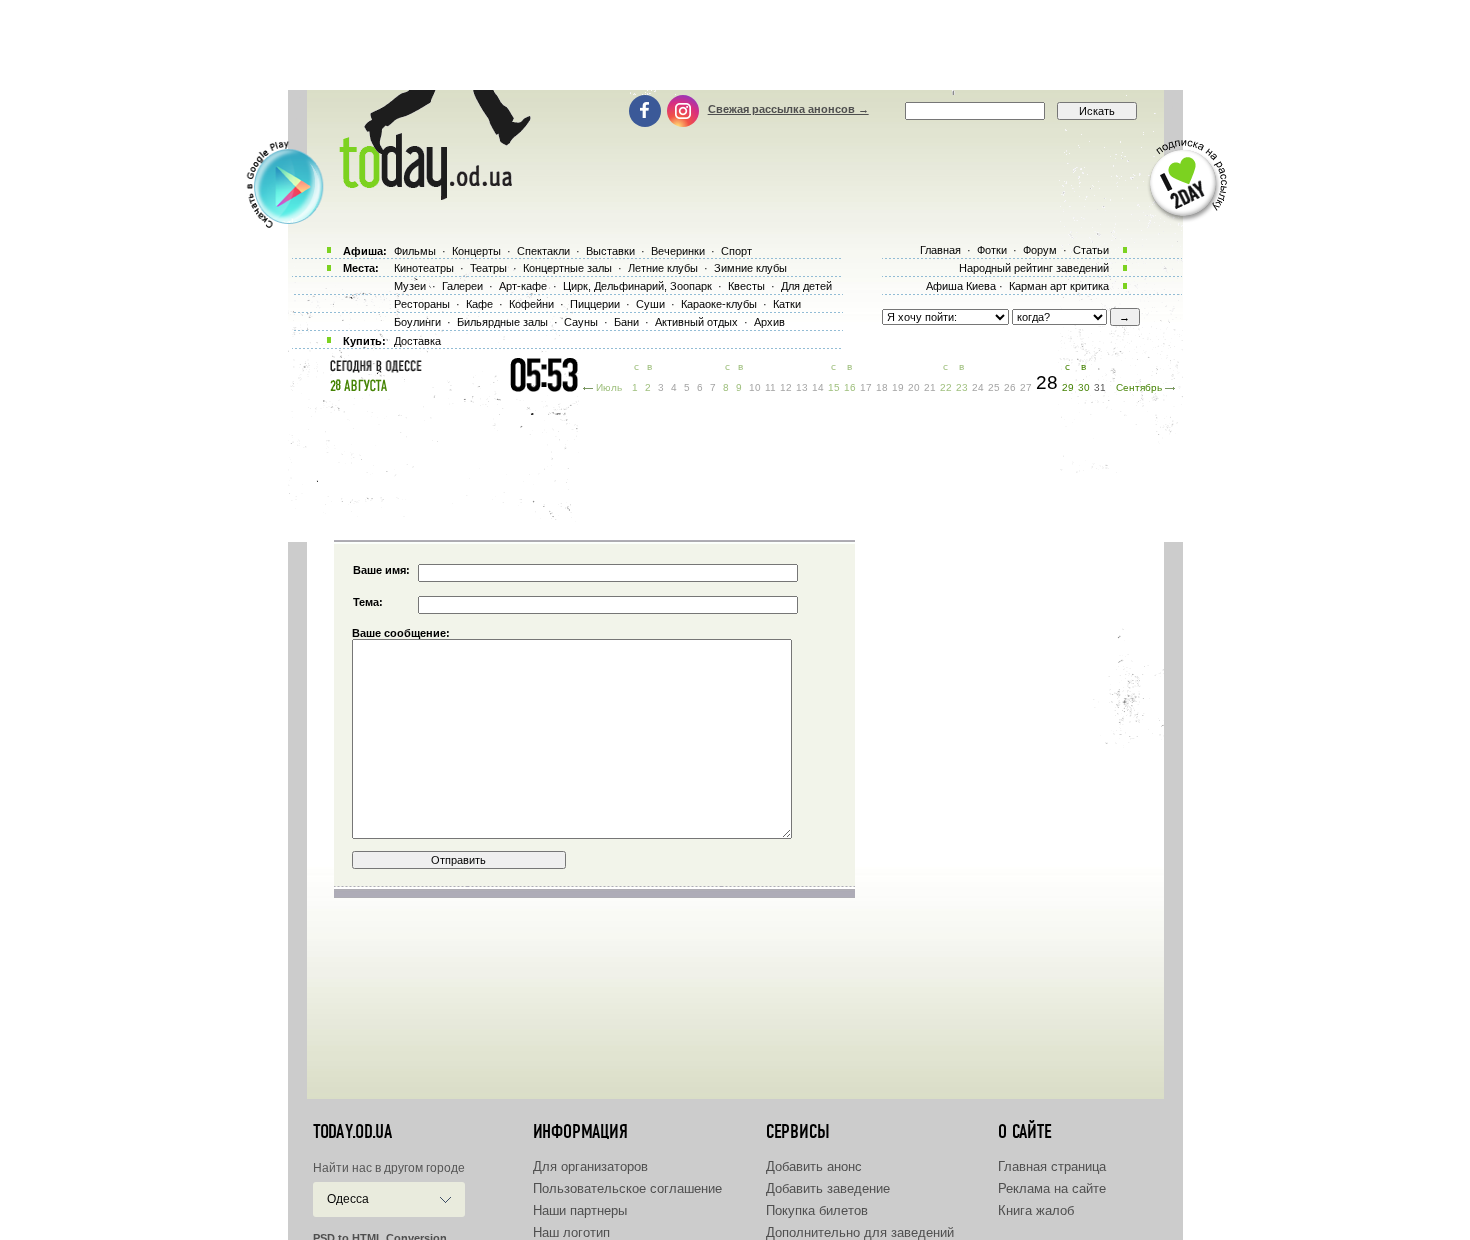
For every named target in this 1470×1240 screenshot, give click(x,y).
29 (1068, 387)
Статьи (1091, 250)
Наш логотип (571, 1232)
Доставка (417, 341)
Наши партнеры (580, 1210)
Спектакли (543, 251)
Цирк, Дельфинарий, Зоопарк (637, 286)
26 (1010, 387)
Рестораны (422, 304)
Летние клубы (663, 268)
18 (882, 387)
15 (834, 387)
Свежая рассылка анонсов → (788, 109)
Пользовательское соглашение (627, 1188)
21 (930, 387)
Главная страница (1052, 1166)
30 (1084, 387)
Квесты (746, 286)
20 (914, 387)
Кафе (479, 304)
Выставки (610, 251)
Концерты (476, 251)
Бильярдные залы (502, 322)
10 (755, 387)
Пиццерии (595, 304)
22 (946, 387)
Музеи (410, 286)
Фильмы (415, 251)
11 (770, 387)
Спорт (736, 251)
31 (1100, 387)
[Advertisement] (735, 45)
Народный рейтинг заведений (1034, 268)
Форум (1040, 250)
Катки (787, 304)
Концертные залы (567, 268)
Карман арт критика (1059, 286)
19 (898, 387)
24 (978, 387)
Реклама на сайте (1052, 1188)
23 (962, 387)
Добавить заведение (828, 1188)
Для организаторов (590, 1166)
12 (786, 387)
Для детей (806, 286)
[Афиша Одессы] (425, 195)
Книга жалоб (1036, 1210)
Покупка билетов (817, 1210)
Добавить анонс (814, 1166)
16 (850, 387)
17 (866, 387)
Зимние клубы (750, 268)
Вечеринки (678, 251)
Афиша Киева (961, 286)
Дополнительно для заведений (860, 1232)
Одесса (348, 1199)
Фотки (992, 250)
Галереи (462, 286)
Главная (940, 250)
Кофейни (531, 304)
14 (818, 387)
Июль (609, 387)
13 (802, 387)
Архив (769, 322)
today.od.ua (352, 1132)
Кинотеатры (424, 268)
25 (994, 387)
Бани (626, 322)
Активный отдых (696, 322)
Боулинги (417, 322)
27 (1026, 387)
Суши (650, 304)
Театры (488, 268)
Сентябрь (1139, 387)
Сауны (581, 322)
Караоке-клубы (719, 304)
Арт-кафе (523, 286)
